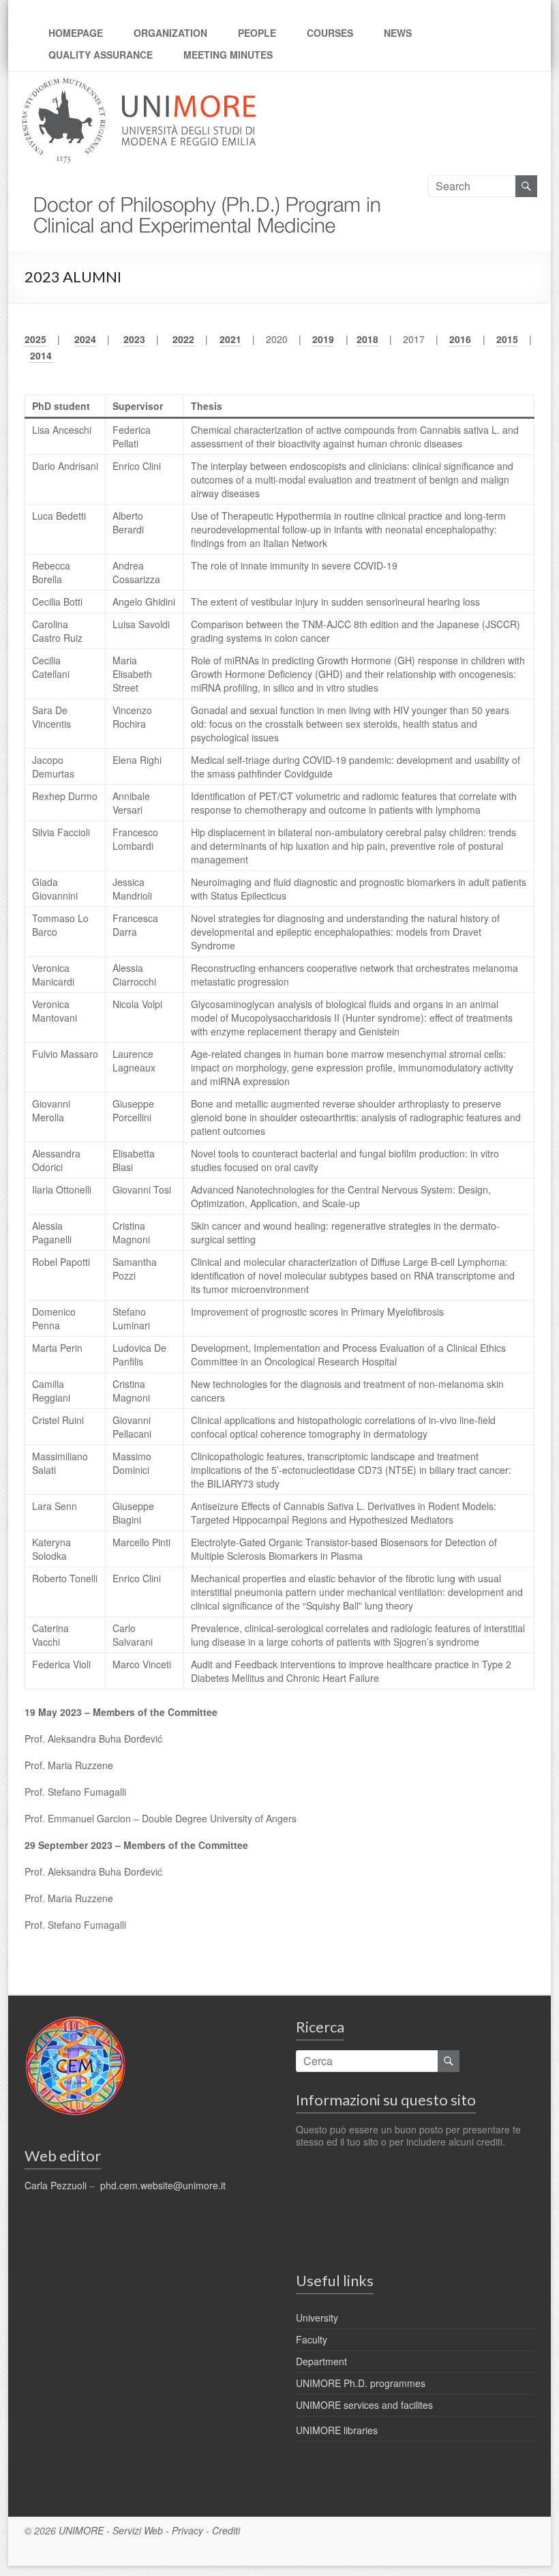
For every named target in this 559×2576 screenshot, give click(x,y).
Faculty (312, 2339)
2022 (183, 339)
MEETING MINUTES (228, 55)
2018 (367, 339)
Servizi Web (138, 2530)
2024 (85, 339)
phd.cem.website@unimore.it (163, 2185)
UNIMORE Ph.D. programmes (361, 2383)
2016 (460, 339)
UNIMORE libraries (337, 2430)
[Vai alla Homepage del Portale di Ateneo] (139, 86)
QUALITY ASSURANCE (101, 55)
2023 (134, 339)
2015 (507, 339)
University (317, 2318)
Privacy (187, 2530)
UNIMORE (81, 2530)
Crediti (226, 2530)
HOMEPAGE (76, 33)
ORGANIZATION (170, 33)
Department (321, 2361)
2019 (323, 339)
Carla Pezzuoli (56, 2185)
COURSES (330, 33)
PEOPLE (257, 33)
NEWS (398, 33)
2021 (230, 339)
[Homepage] (202, 183)
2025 (35, 339)
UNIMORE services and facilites (364, 2405)
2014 (42, 355)
